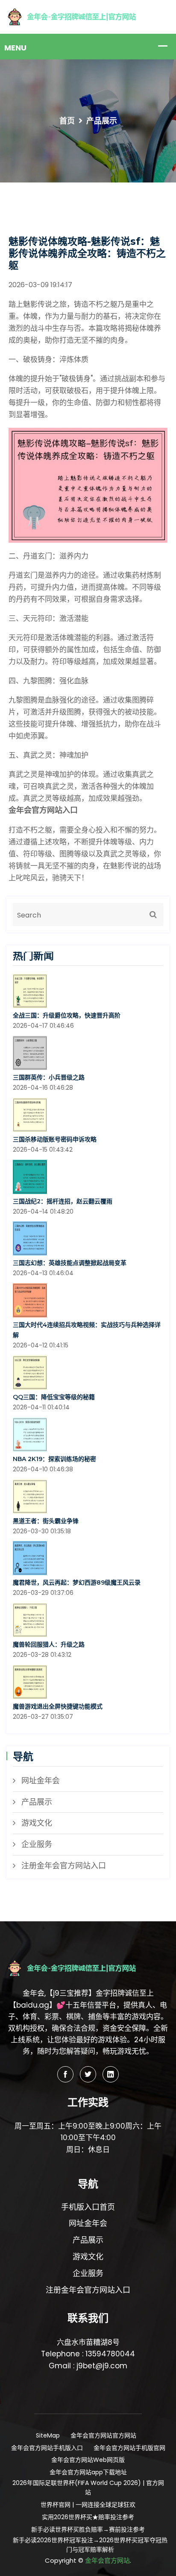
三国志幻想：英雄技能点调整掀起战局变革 (70, 1263)
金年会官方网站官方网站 (103, 2435)
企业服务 (37, 1844)
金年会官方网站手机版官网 (129, 2448)
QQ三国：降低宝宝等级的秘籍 (54, 1397)
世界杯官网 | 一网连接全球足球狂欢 (88, 2505)
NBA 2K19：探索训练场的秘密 (54, 1459)
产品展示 (37, 1802)
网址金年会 (41, 1781)
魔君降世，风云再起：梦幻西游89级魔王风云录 (77, 1582)
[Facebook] (65, 2074)
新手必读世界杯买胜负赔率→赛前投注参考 (88, 2529)
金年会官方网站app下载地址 (88, 2472)
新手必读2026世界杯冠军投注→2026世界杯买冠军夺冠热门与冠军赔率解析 (90, 2545)
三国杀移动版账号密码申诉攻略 (55, 1139)
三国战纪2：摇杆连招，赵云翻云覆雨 (63, 1201)
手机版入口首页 (88, 2207)
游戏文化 (37, 1823)
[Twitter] (88, 2074)
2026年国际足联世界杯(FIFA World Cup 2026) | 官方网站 (88, 2488)
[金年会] (88, 16)
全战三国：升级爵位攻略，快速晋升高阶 (67, 1015)
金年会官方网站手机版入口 (47, 2448)
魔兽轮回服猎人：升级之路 (49, 1644)
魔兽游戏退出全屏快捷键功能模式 (58, 1706)
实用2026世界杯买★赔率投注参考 (88, 2517)
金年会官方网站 (107, 2560)
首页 (67, 121)
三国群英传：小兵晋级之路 (49, 1077)
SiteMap (48, 2435)
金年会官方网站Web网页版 (88, 2460)
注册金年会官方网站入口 (64, 1866)
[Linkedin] (111, 2074)
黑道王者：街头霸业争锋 (46, 1521)
